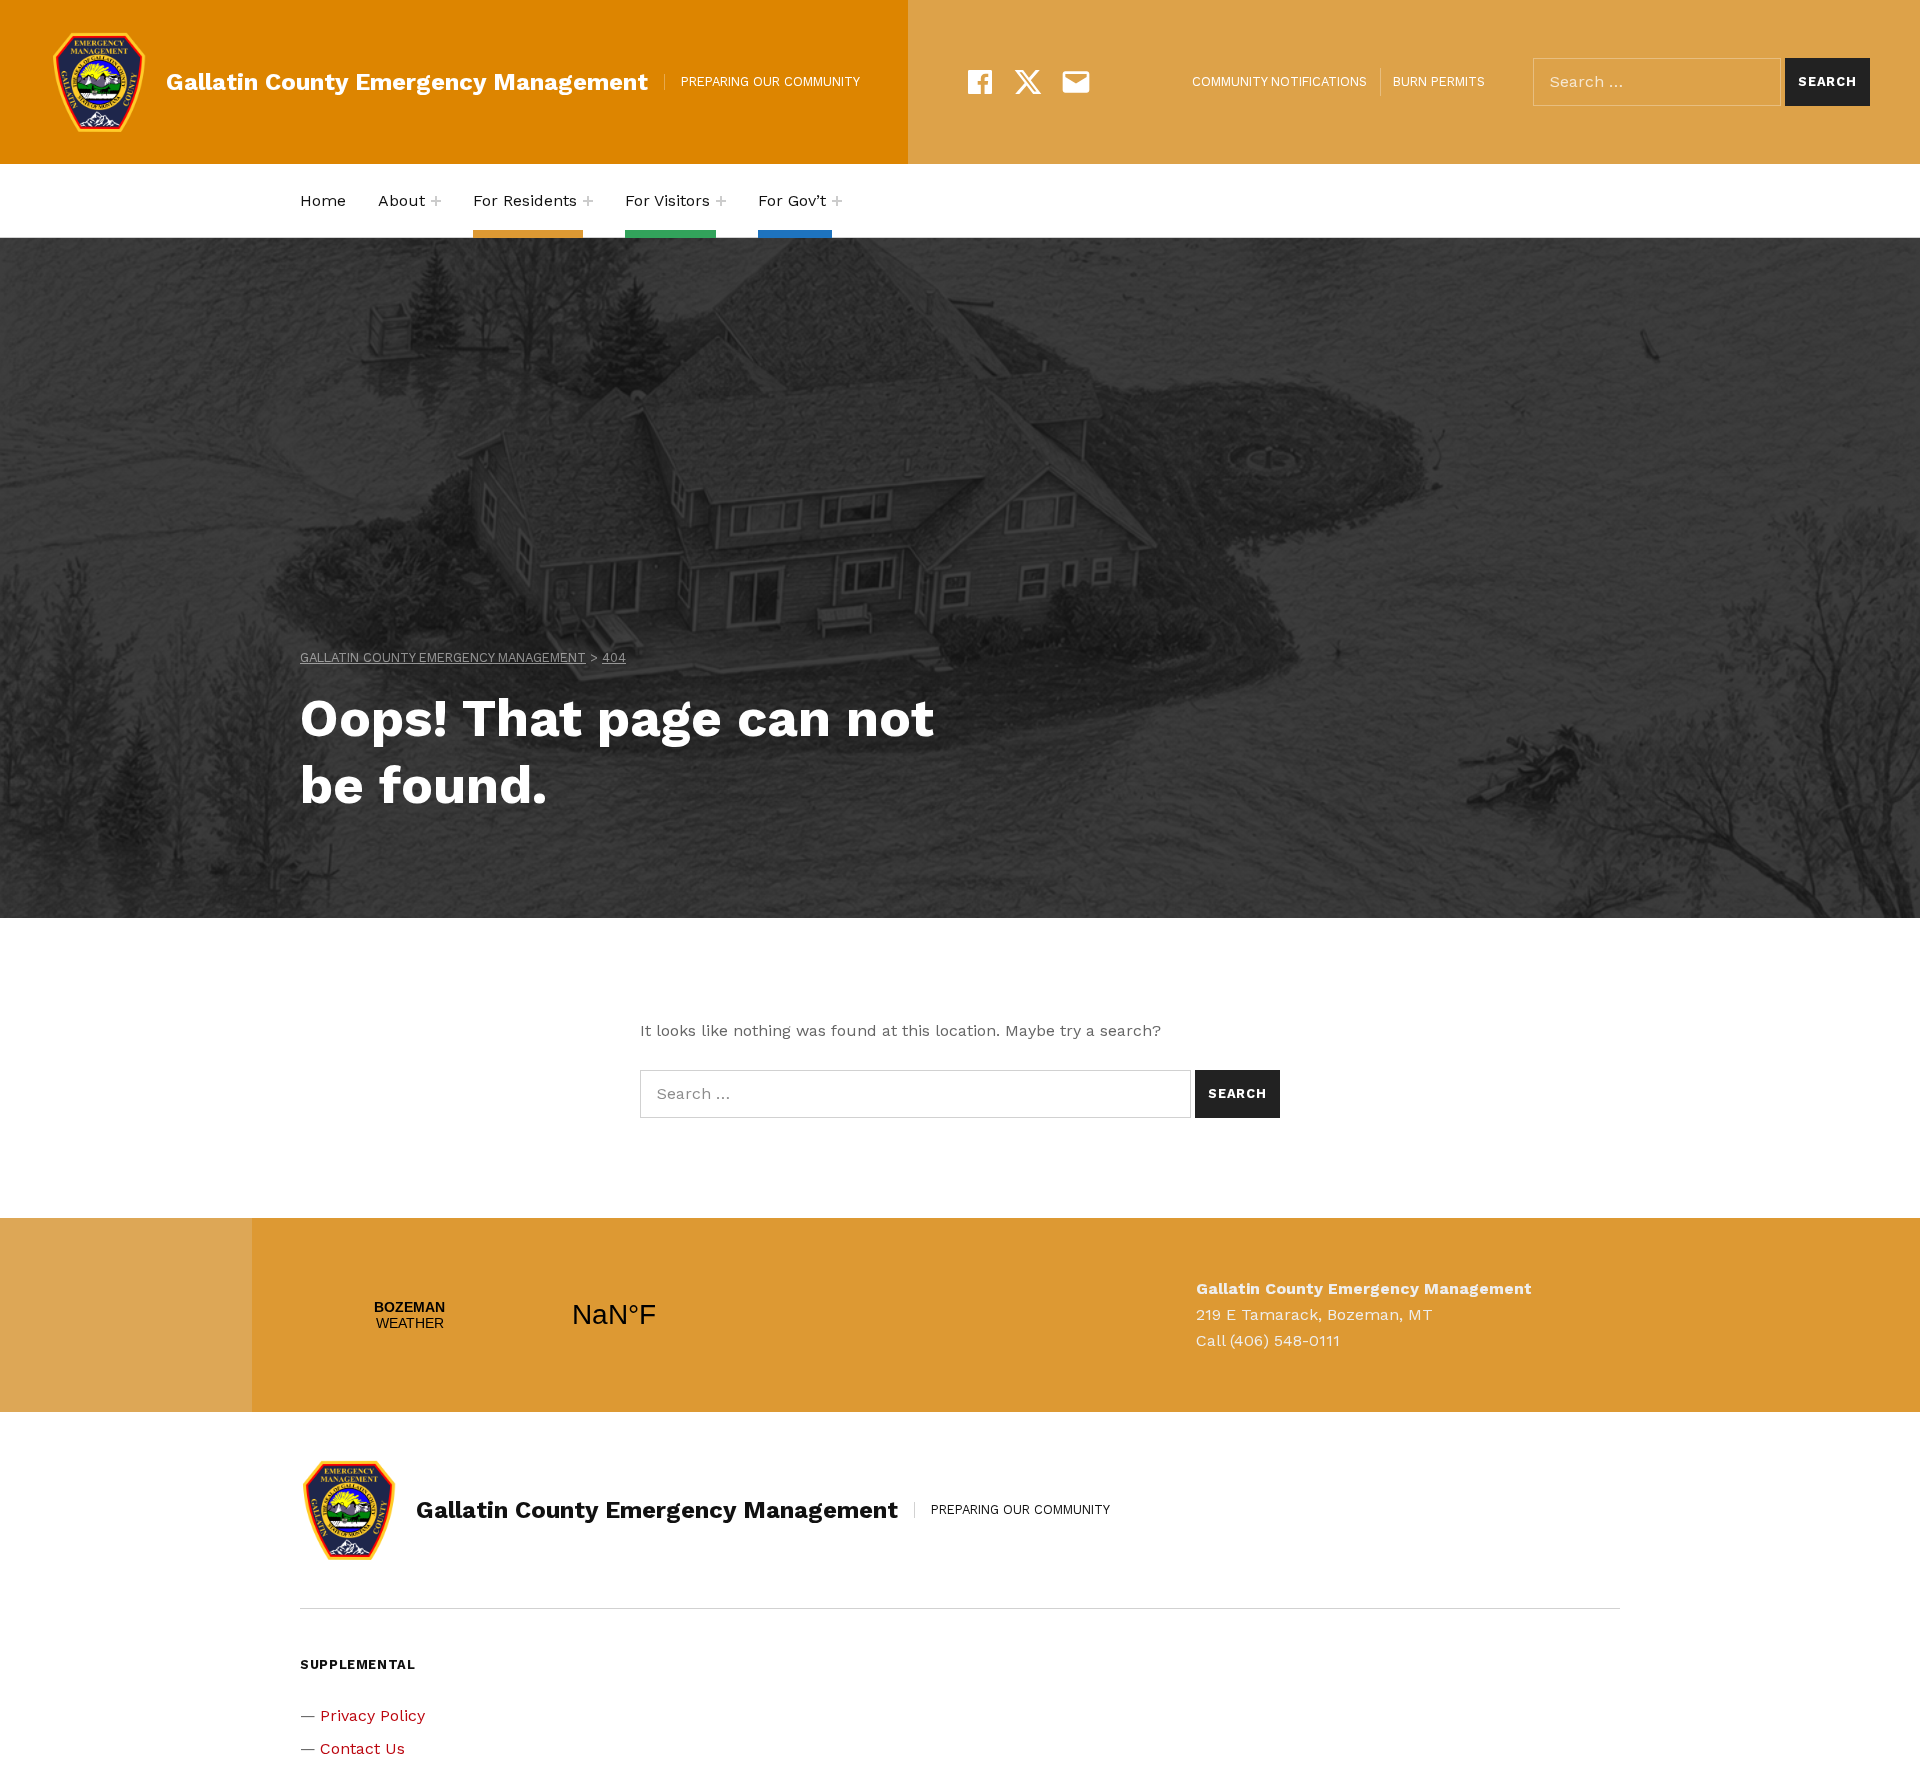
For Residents (525, 200)
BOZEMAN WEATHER (512, 1315)
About (401, 200)
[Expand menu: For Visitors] (721, 201)
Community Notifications (1279, 81)
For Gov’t (792, 200)
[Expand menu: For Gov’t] (837, 201)
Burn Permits (1439, 81)
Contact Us (362, 1748)
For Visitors (667, 200)
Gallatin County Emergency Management (407, 82)
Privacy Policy (372, 1715)
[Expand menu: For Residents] (588, 201)
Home (323, 200)
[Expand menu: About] (436, 201)
